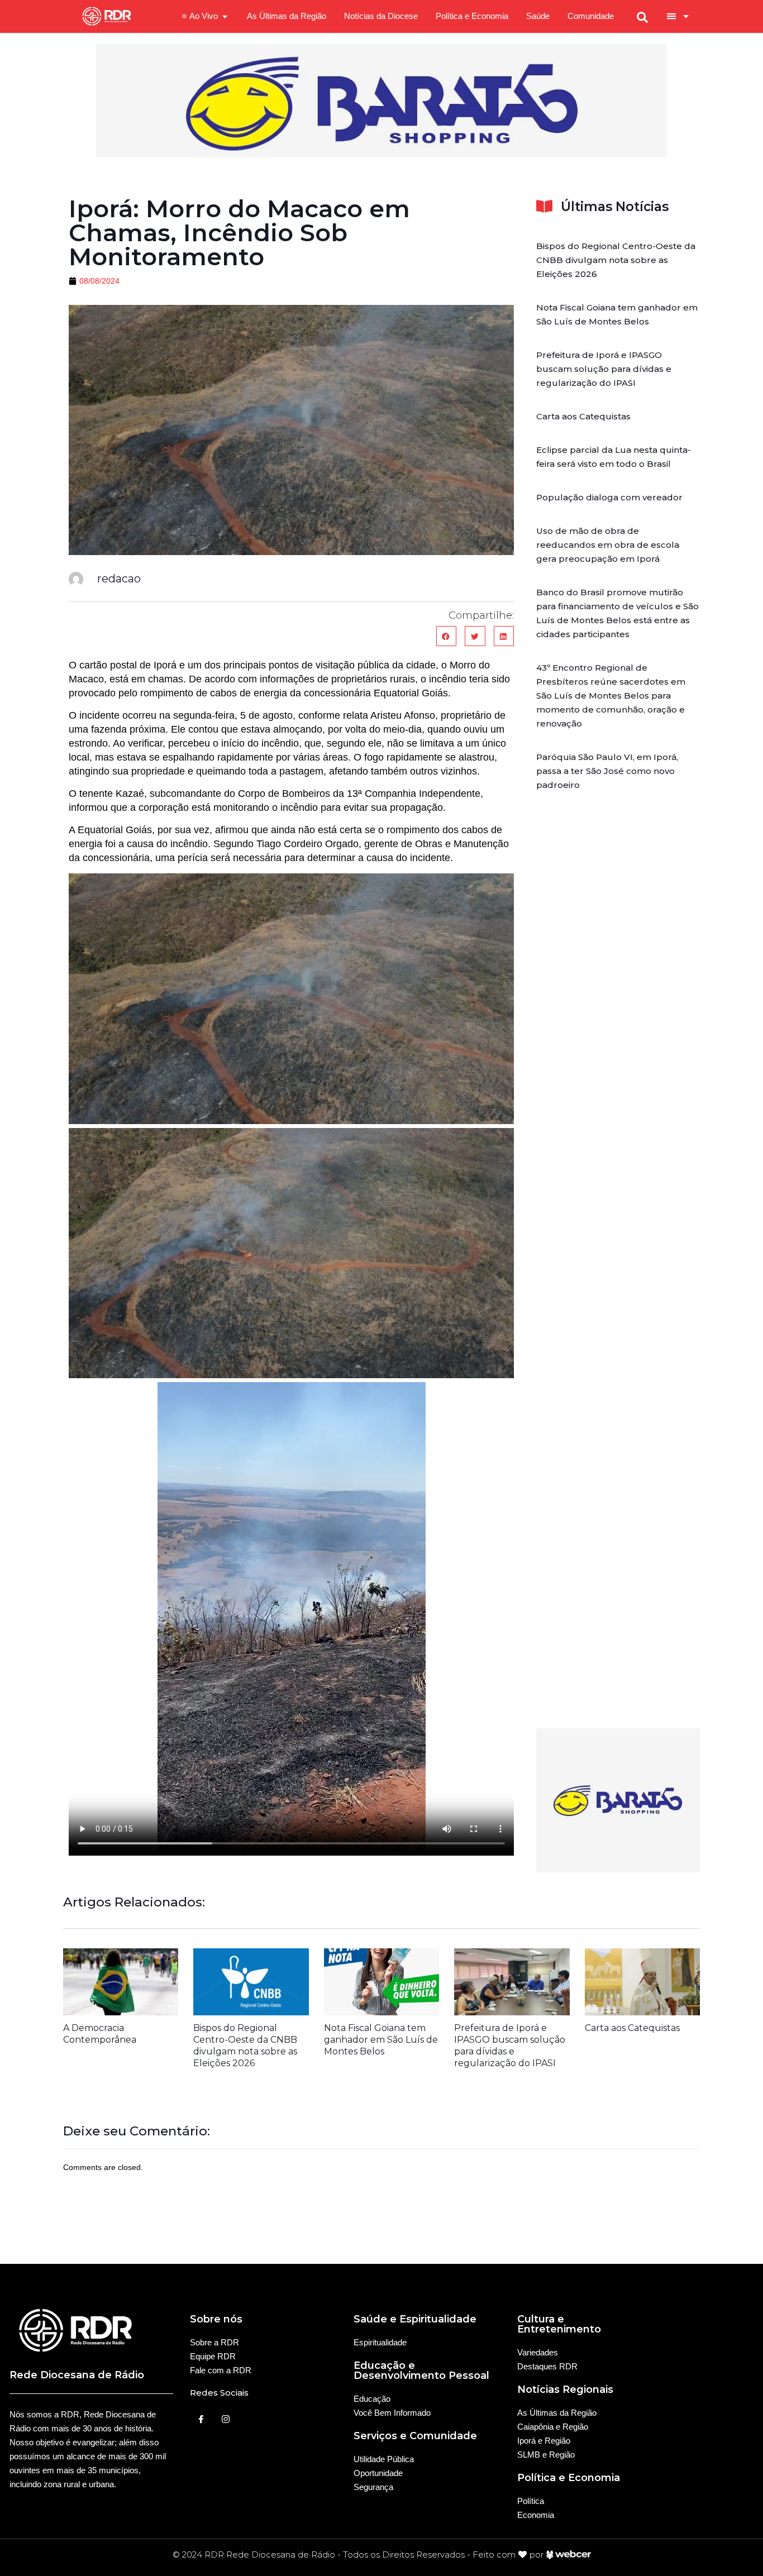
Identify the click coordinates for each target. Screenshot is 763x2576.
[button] (446, 636)
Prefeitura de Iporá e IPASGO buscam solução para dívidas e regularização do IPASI (604, 369)
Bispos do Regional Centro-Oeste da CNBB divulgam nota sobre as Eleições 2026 (616, 260)
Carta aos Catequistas (583, 416)
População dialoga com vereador (609, 497)
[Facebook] (201, 2419)
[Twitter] (226, 2419)
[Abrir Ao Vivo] (225, 16)
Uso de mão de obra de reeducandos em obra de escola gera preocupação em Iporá (608, 545)
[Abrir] (686, 16)
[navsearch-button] (642, 16)
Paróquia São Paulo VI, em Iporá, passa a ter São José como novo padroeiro (607, 771)
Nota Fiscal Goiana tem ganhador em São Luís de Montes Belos (381, 2040)
